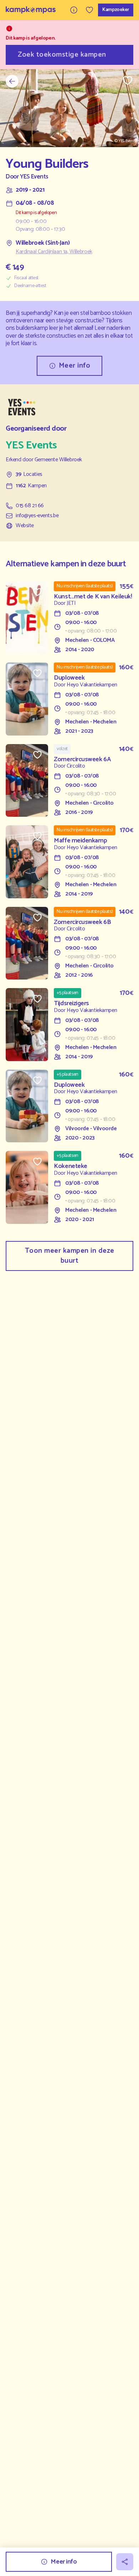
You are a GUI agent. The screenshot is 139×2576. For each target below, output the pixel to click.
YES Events (34, 177)
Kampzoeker (116, 10)
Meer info (75, 366)
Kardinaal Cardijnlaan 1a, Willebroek (54, 252)
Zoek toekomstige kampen (62, 55)
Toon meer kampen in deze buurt (70, 1256)
